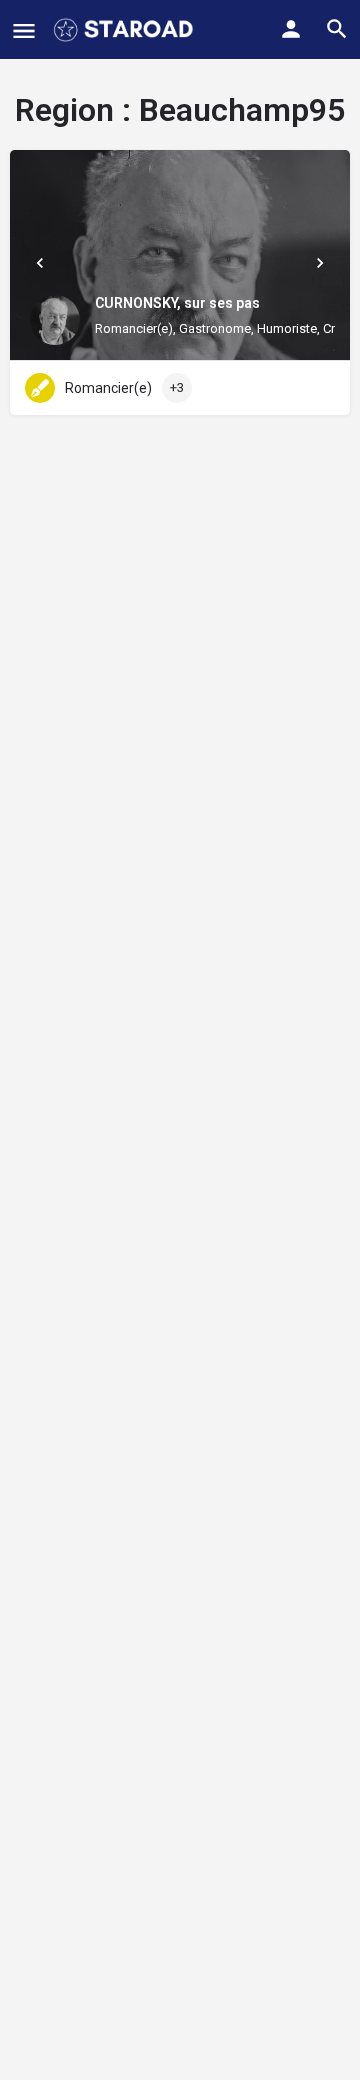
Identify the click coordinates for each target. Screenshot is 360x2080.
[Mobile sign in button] (291, 29)
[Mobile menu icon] (24, 30)
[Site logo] (125, 30)
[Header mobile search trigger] (337, 29)
